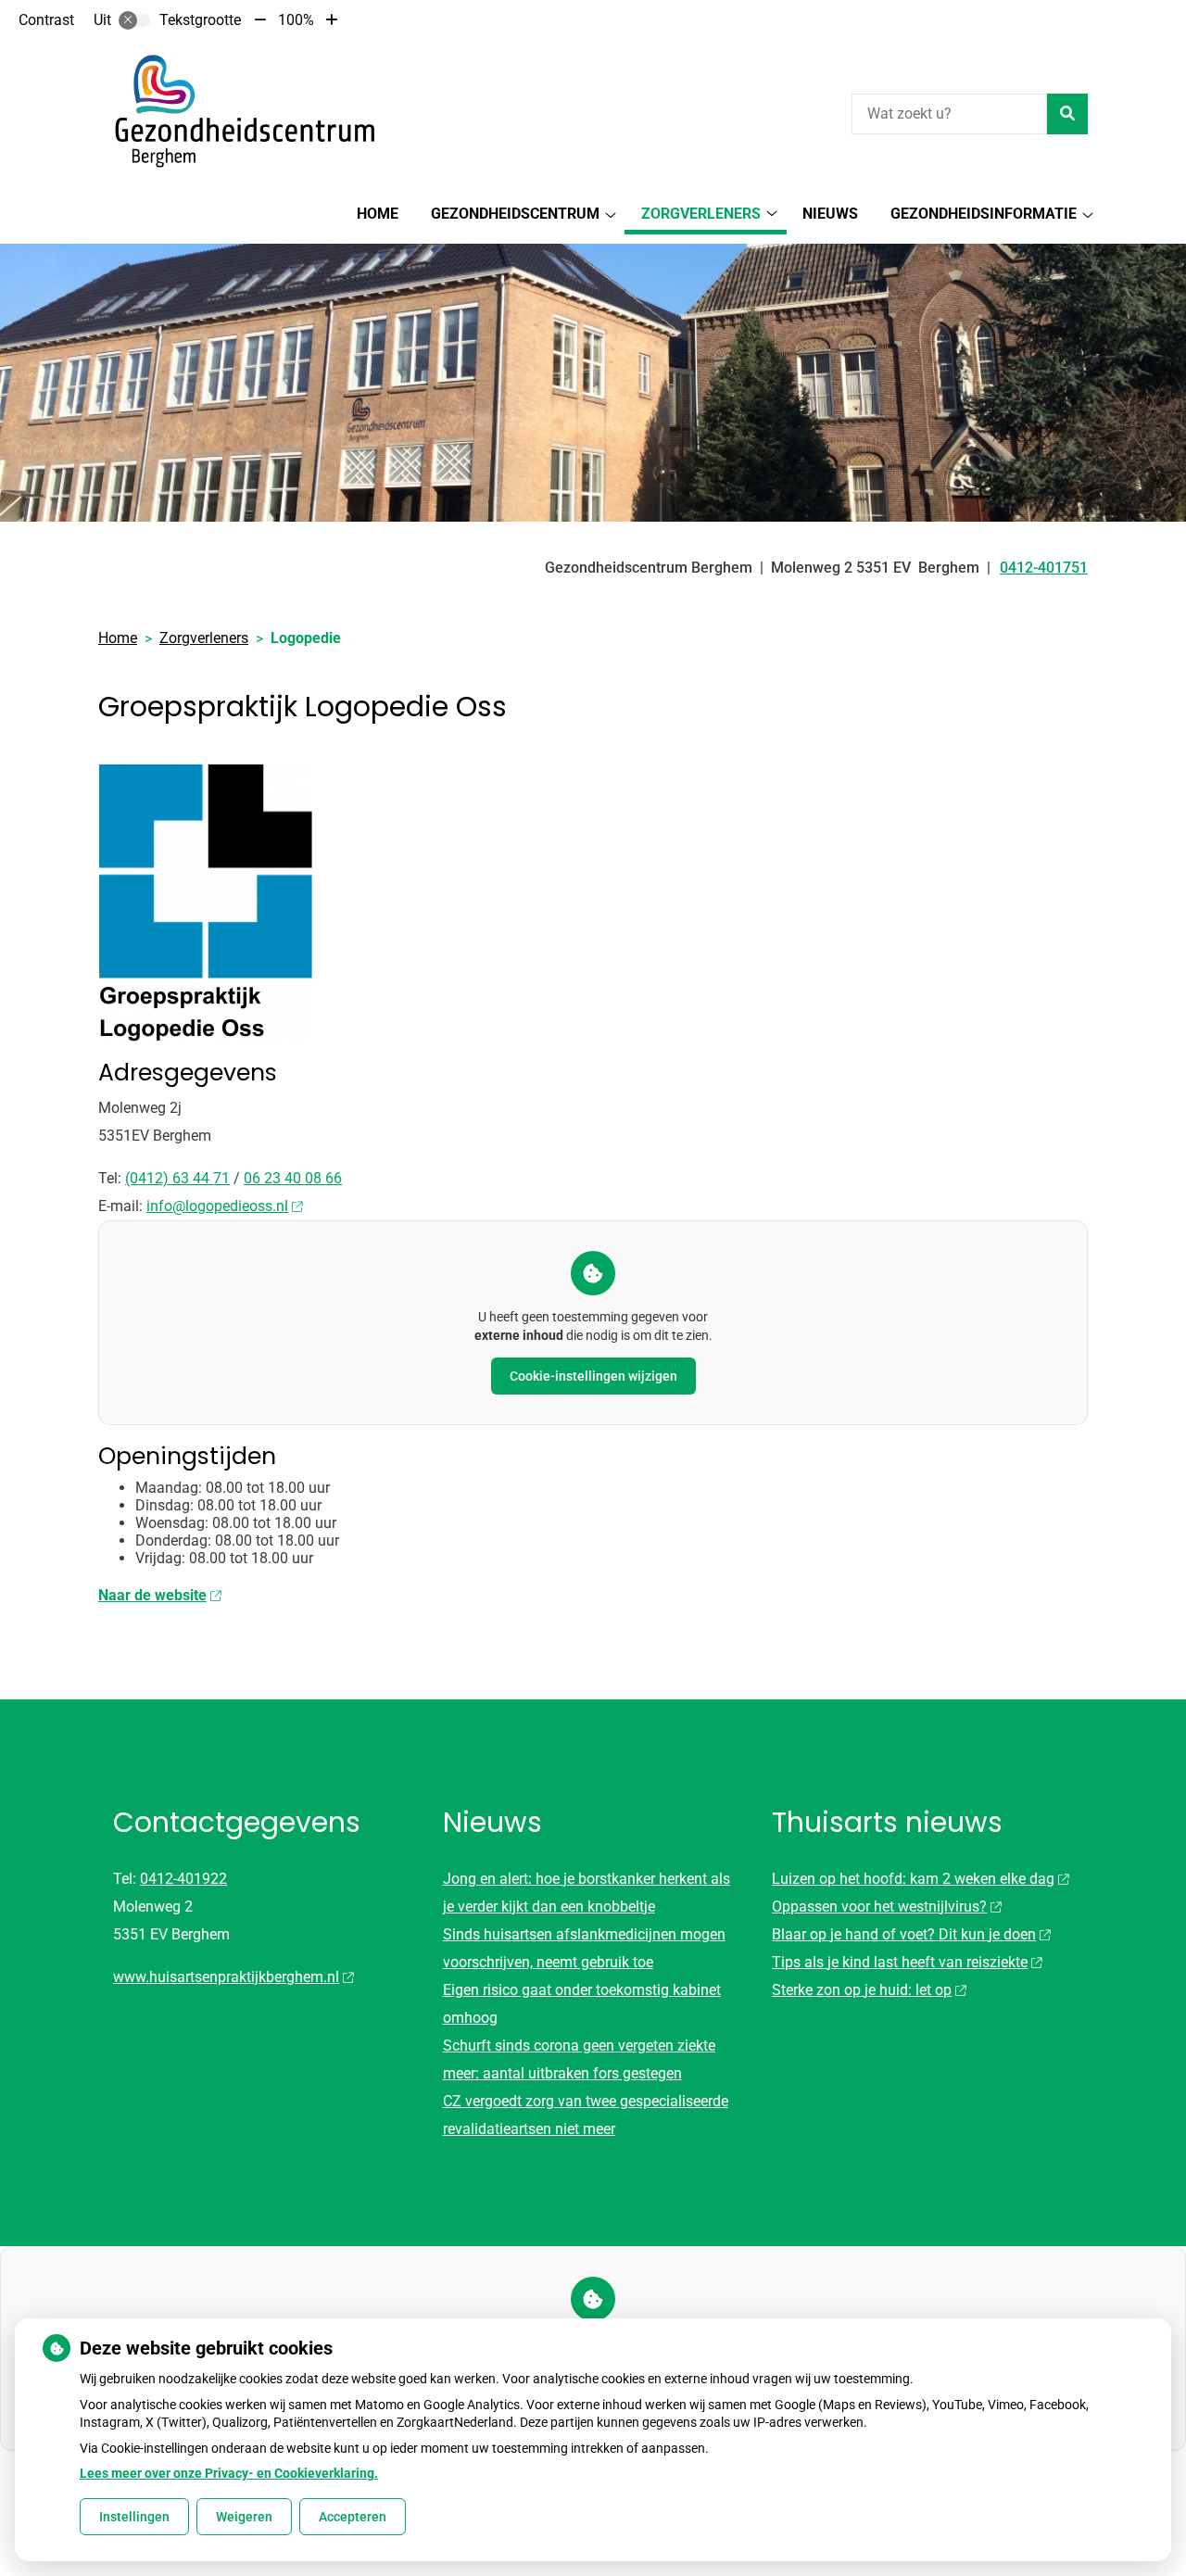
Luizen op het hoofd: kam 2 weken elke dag (913, 1879)
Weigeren (244, 2517)
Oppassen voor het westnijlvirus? (879, 1907)
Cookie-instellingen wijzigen (593, 1376)
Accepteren (353, 2517)
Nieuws (830, 214)
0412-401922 (183, 1879)
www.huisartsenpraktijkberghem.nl (226, 1977)
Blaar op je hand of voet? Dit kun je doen (904, 1934)
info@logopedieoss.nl (217, 1206)
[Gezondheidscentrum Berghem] (237, 111)
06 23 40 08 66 (293, 1178)
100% (296, 20)
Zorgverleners (701, 214)
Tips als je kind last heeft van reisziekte (900, 1962)
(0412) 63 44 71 (177, 1178)
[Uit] (134, 20)
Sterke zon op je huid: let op (862, 1990)
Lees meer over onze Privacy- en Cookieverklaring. (229, 2473)
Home (378, 214)
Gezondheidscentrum (515, 214)
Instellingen (134, 2517)
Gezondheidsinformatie (984, 214)
